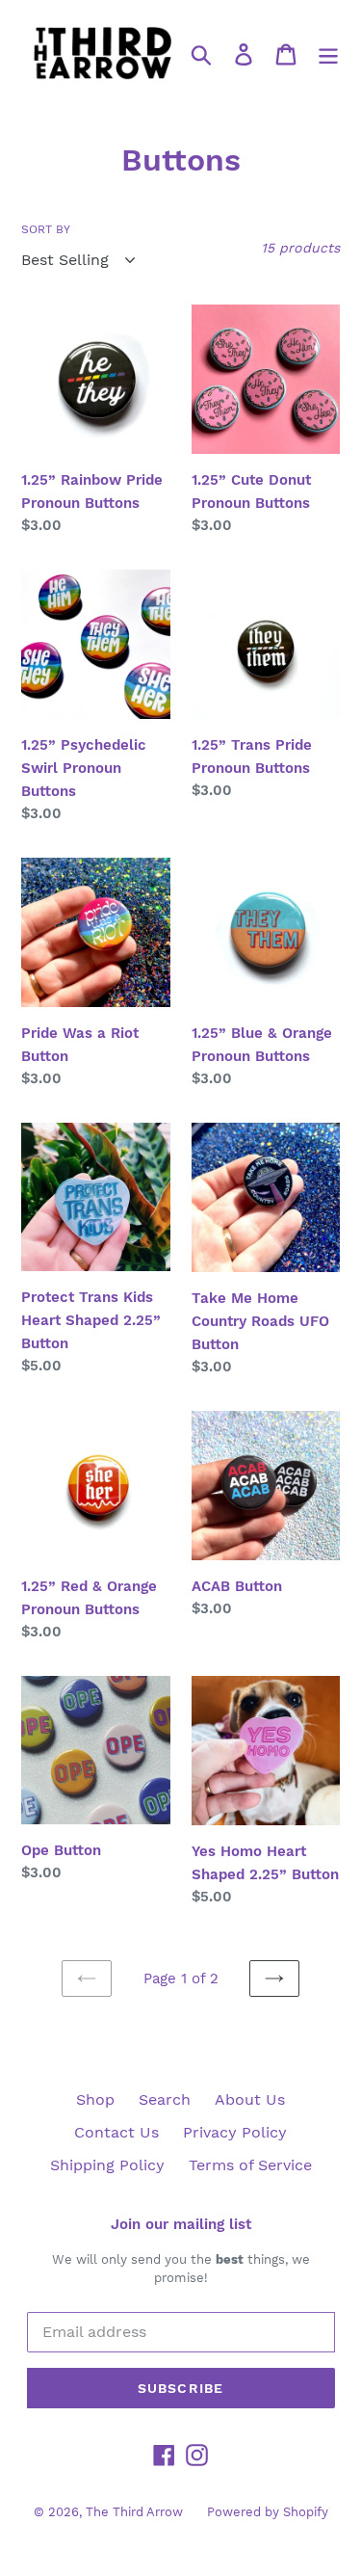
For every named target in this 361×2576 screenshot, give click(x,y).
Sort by (46, 229)
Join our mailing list (181, 2224)
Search (165, 2099)
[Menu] (328, 53)
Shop (95, 2099)
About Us (250, 2099)
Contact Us (116, 2132)
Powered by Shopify (268, 2512)
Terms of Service (250, 2165)
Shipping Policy (107, 2165)
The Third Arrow (134, 2512)
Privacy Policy (235, 2132)
